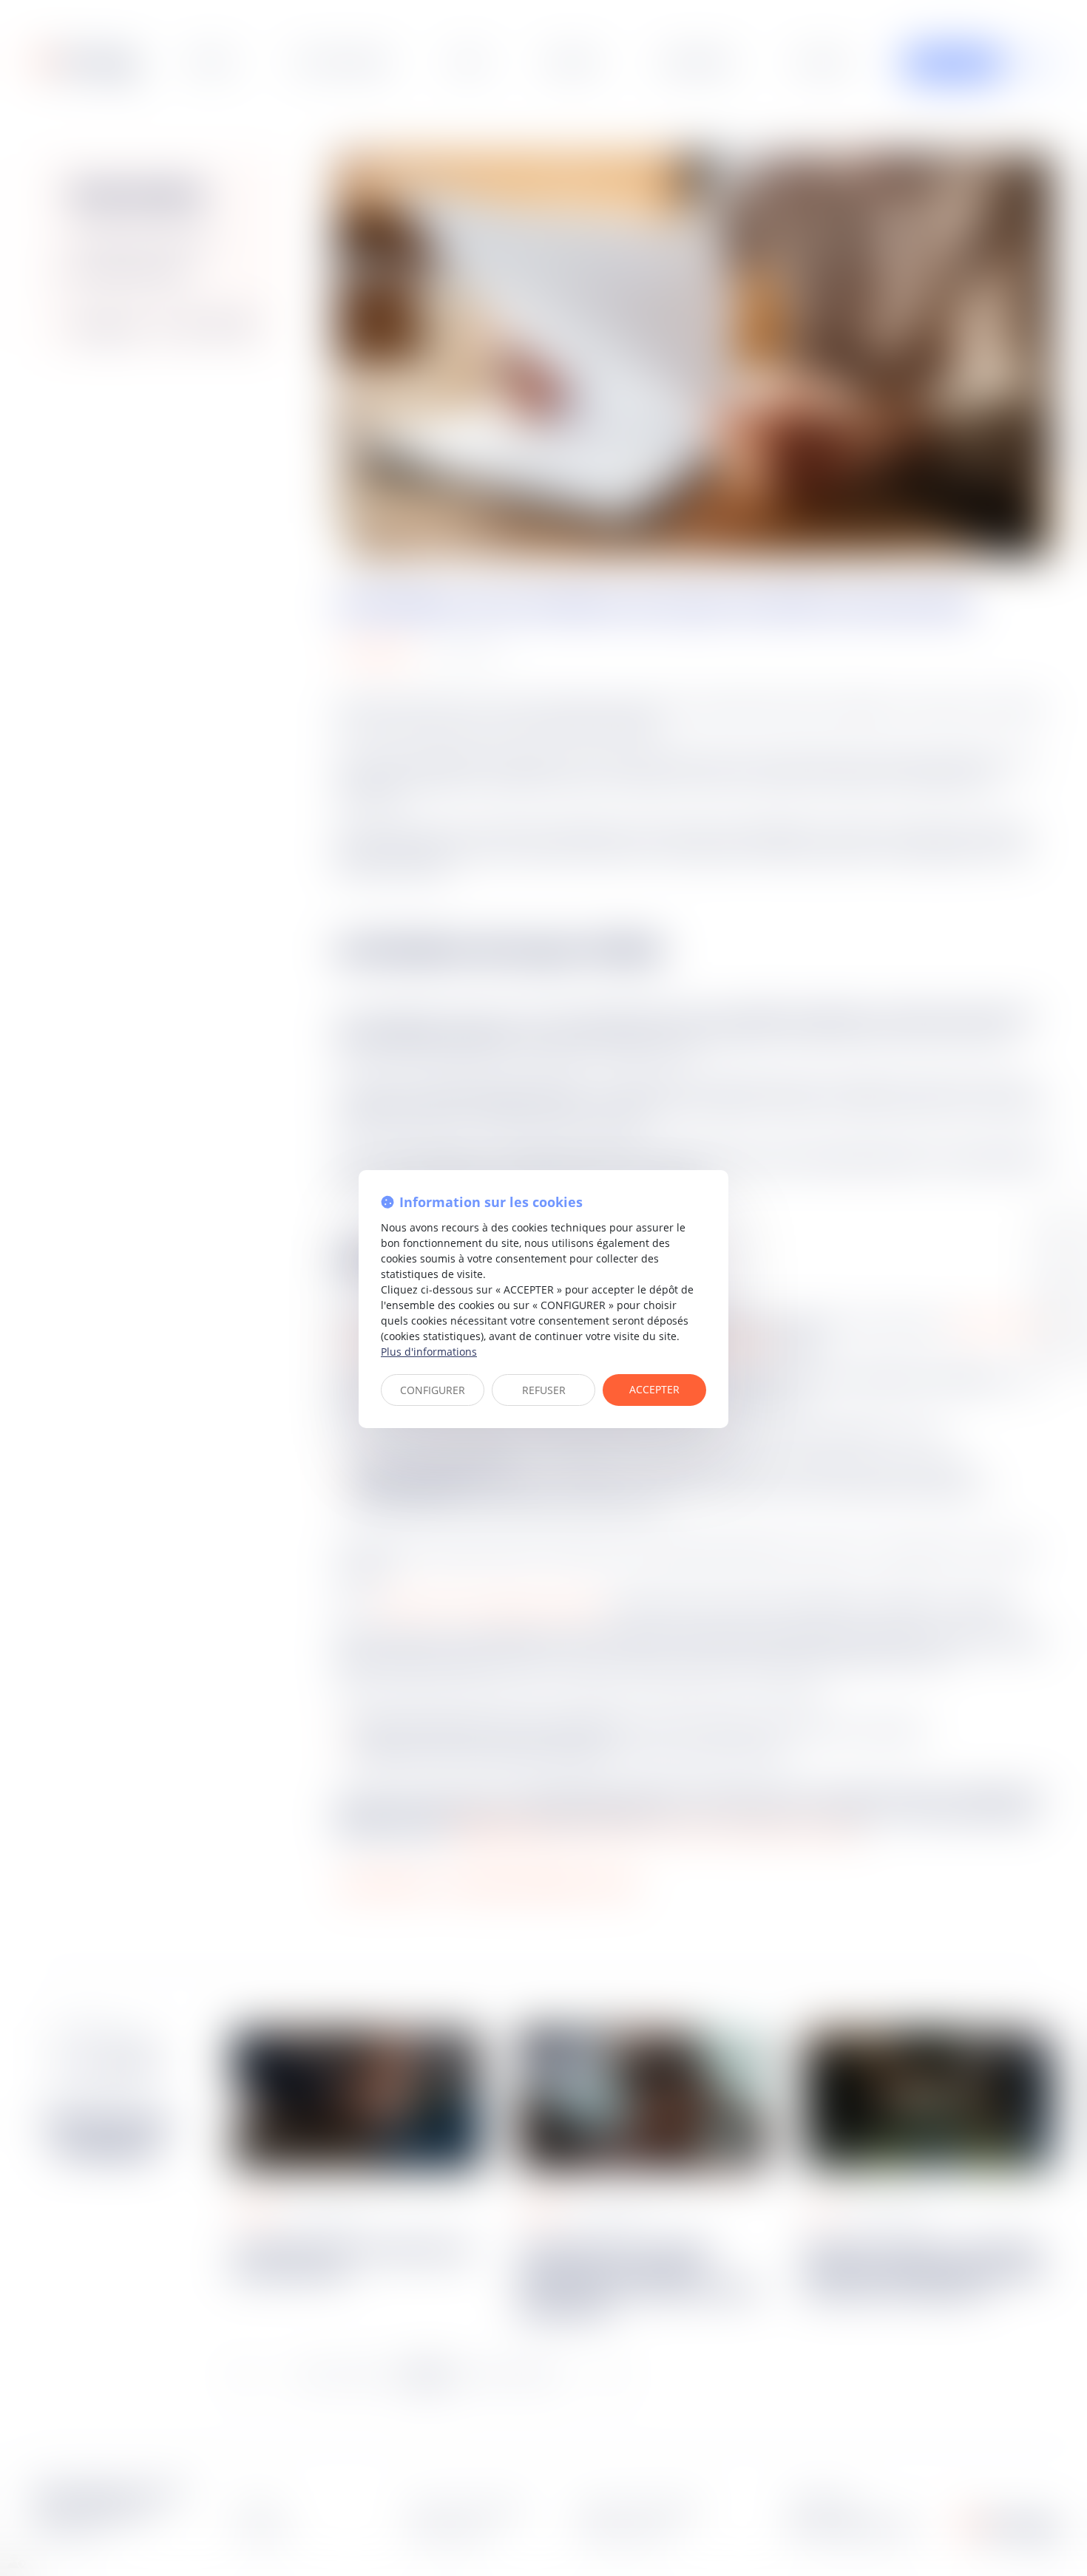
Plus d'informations (429, 1352)
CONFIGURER (433, 1390)
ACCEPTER (654, 1389)
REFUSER (544, 1390)
